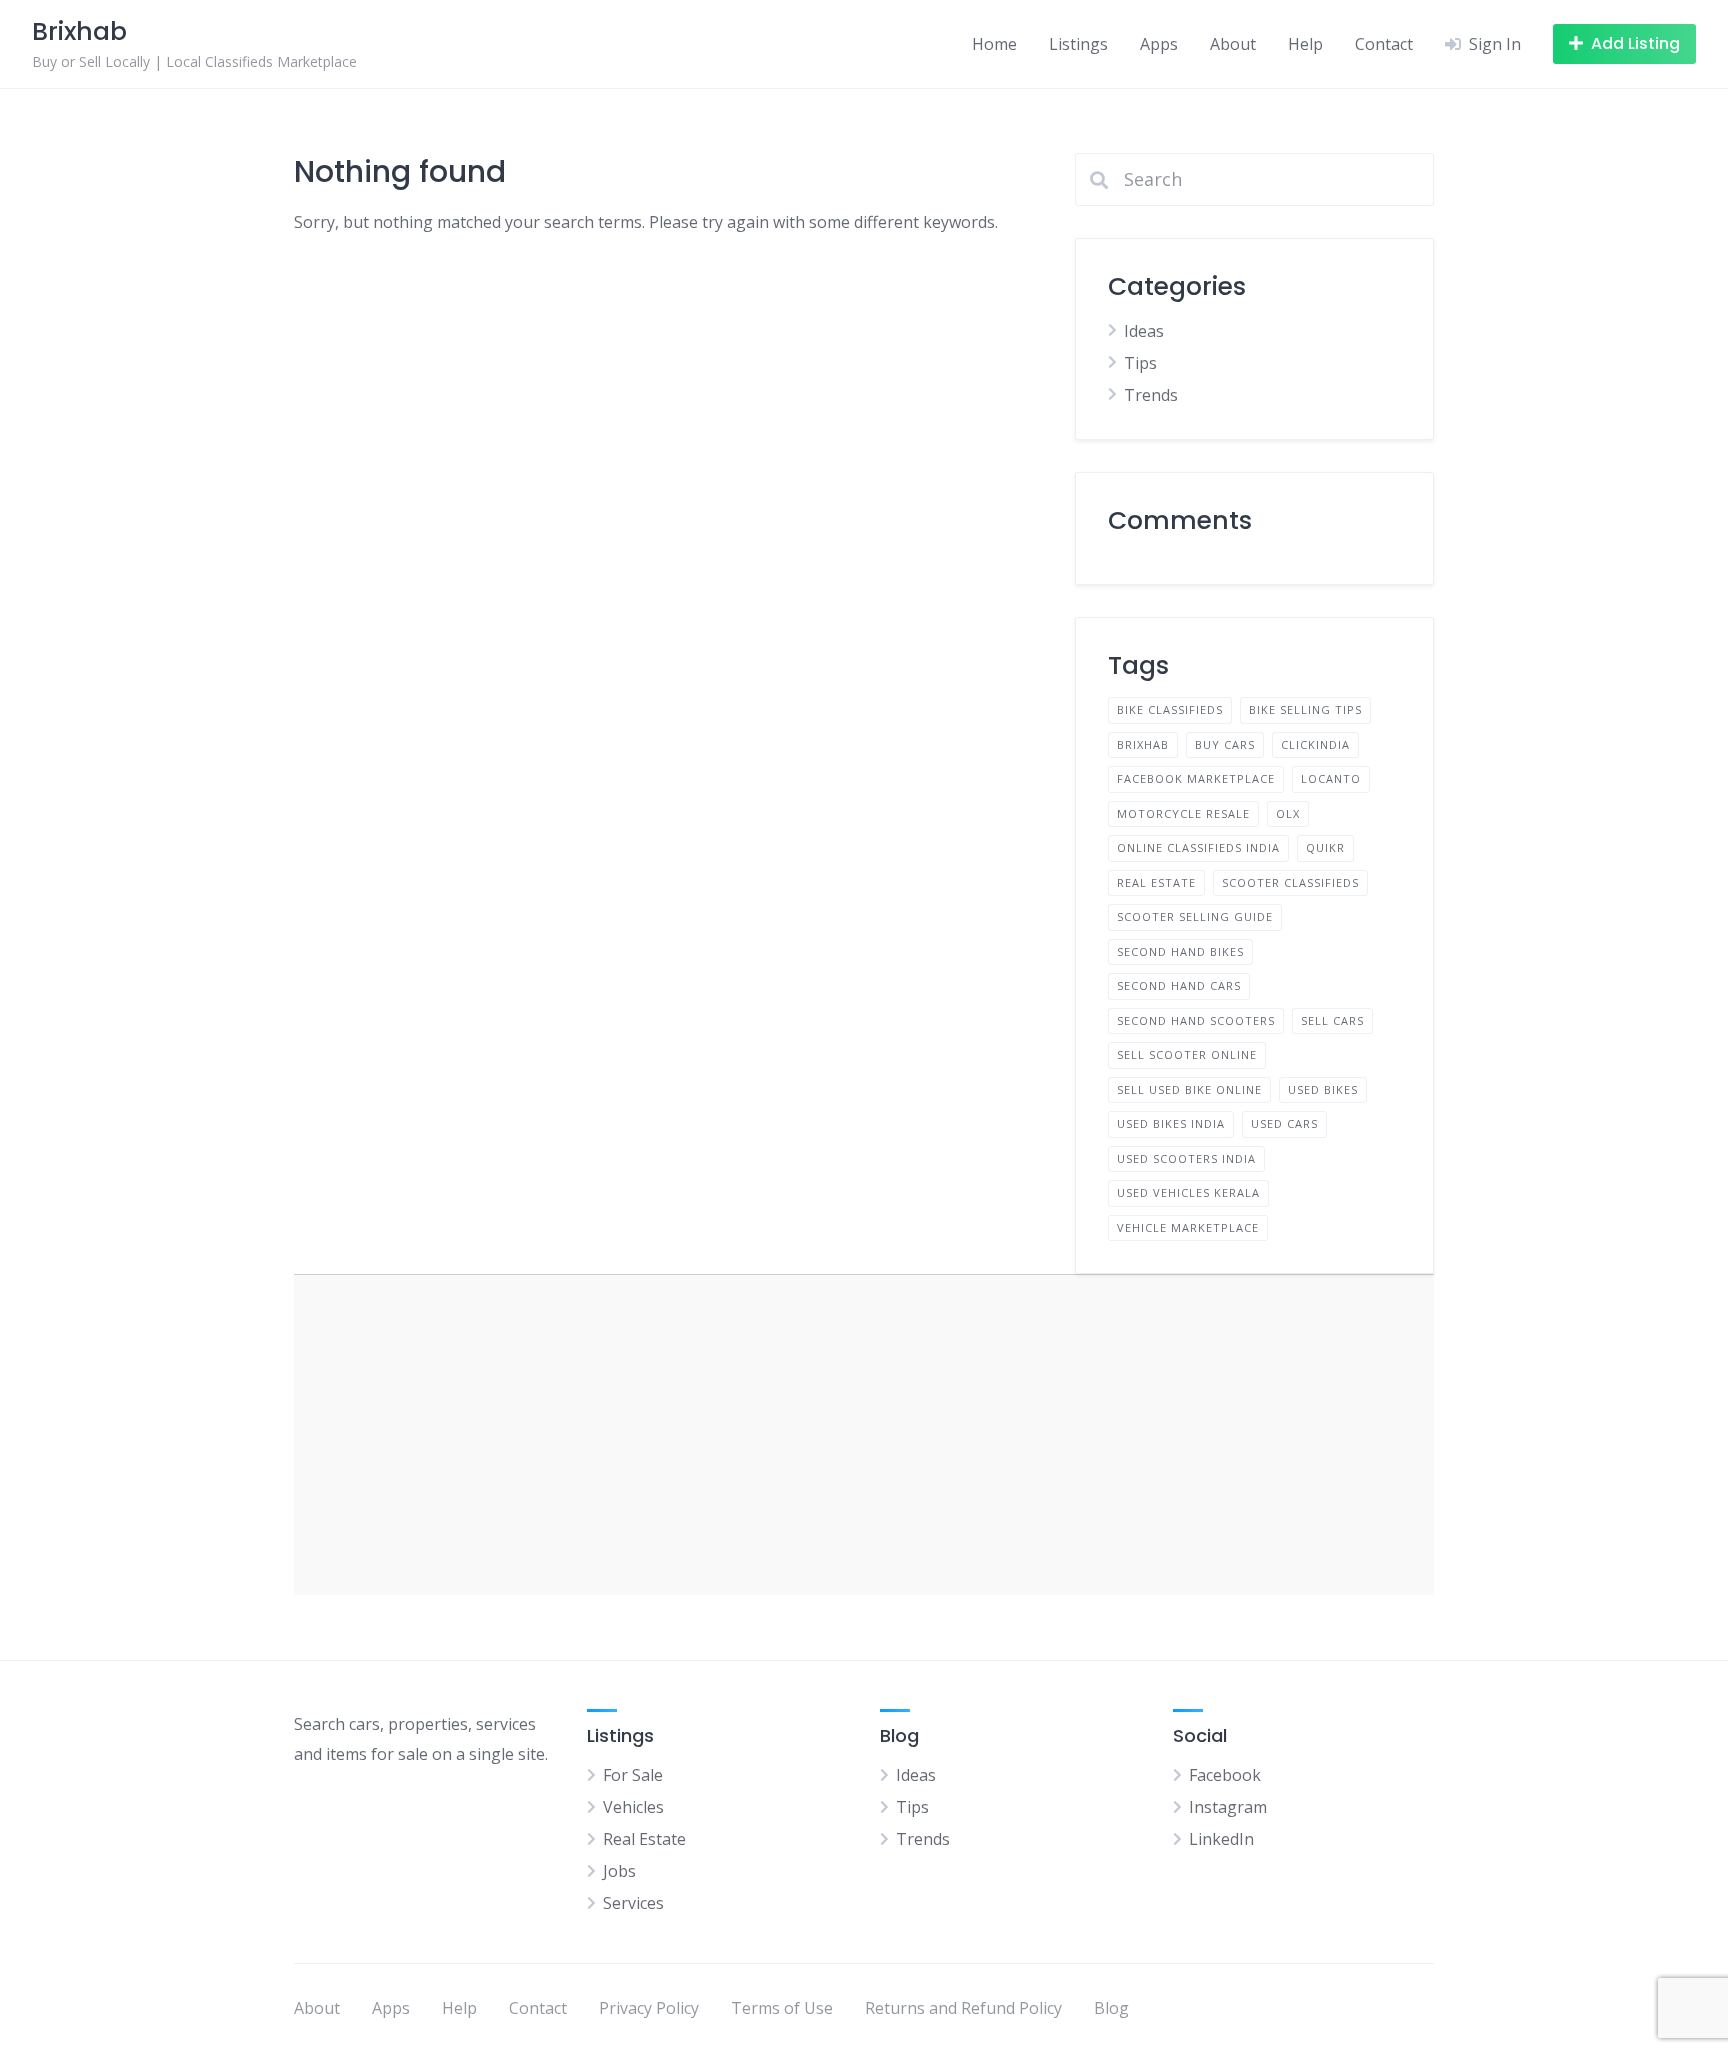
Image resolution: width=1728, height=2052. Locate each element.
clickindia (1315, 744)
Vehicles (633, 1807)
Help (1305, 44)
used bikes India (1171, 1123)
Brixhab (1143, 744)
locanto (1331, 778)
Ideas (1144, 331)
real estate (1156, 882)
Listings (1078, 44)
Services (633, 1903)
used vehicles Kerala (1188, 1192)
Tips (1140, 363)
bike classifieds (1170, 709)
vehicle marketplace (1188, 1227)
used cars (1284, 1123)
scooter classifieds (1290, 882)
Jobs (619, 1871)
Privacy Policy (649, 2008)
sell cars (1332, 1020)
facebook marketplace (1196, 778)
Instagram (1228, 1807)
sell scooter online (1187, 1054)
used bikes (1323, 1089)
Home (994, 44)
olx (1288, 813)
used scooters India (1186, 1158)
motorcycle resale (1183, 813)
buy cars (1225, 744)
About (1233, 44)
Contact (1384, 44)
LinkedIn (1221, 1839)
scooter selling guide (1195, 916)
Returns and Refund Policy (963, 2008)
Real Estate (644, 1839)
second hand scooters (1196, 1020)
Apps (1159, 44)
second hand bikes (1180, 951)
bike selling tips (1305, 709)
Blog (1111, 2008)
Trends (1151, 395)
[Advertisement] (864, 1435)
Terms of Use (782, 2008)
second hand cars (1179, 985)
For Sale (633, 1775)
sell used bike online (1189, 1089)
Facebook (1225, 1775)
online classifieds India (1198, 847)
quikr (1325, 847)
